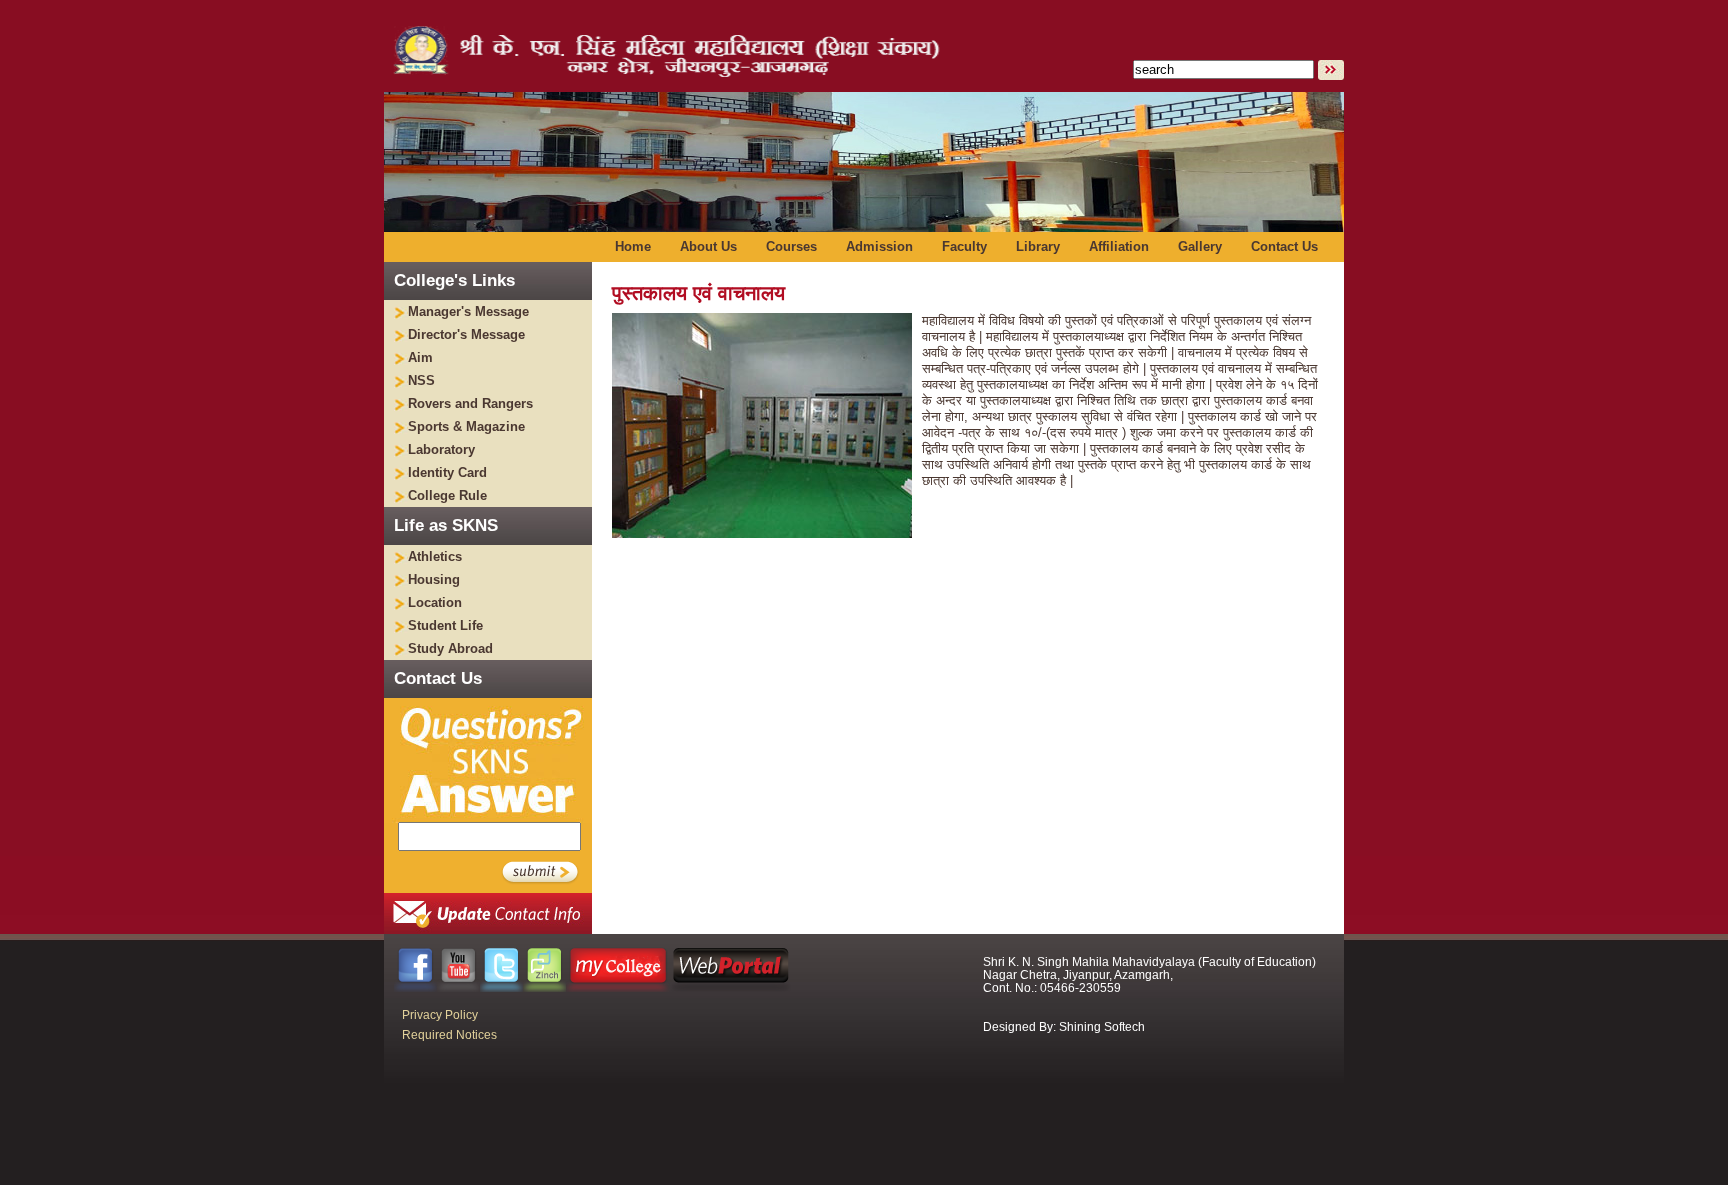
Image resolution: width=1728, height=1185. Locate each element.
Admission (879, 246)
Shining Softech (1102, 1026)
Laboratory (441, 449)
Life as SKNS (446, 525)
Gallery (1200, 246)
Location (435, 602)
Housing (434, 579)
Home (633, 246)
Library (1038, 246)
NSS (421, 380)
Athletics (435, 556)
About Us (708, 246)
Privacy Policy (440, 1015)
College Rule (447, 495)
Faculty (964, 246)
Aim (420, 357)
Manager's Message (468, 311)
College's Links (454, 280)
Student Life (445, 625)
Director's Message (466, 334)
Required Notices (449, 1035)
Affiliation (1119, 246)
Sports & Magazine (466, 426)
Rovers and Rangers (470, 403)
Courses (791, 246)
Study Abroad (450, 648)
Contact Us (1284, 246)
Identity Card (447, 472)
